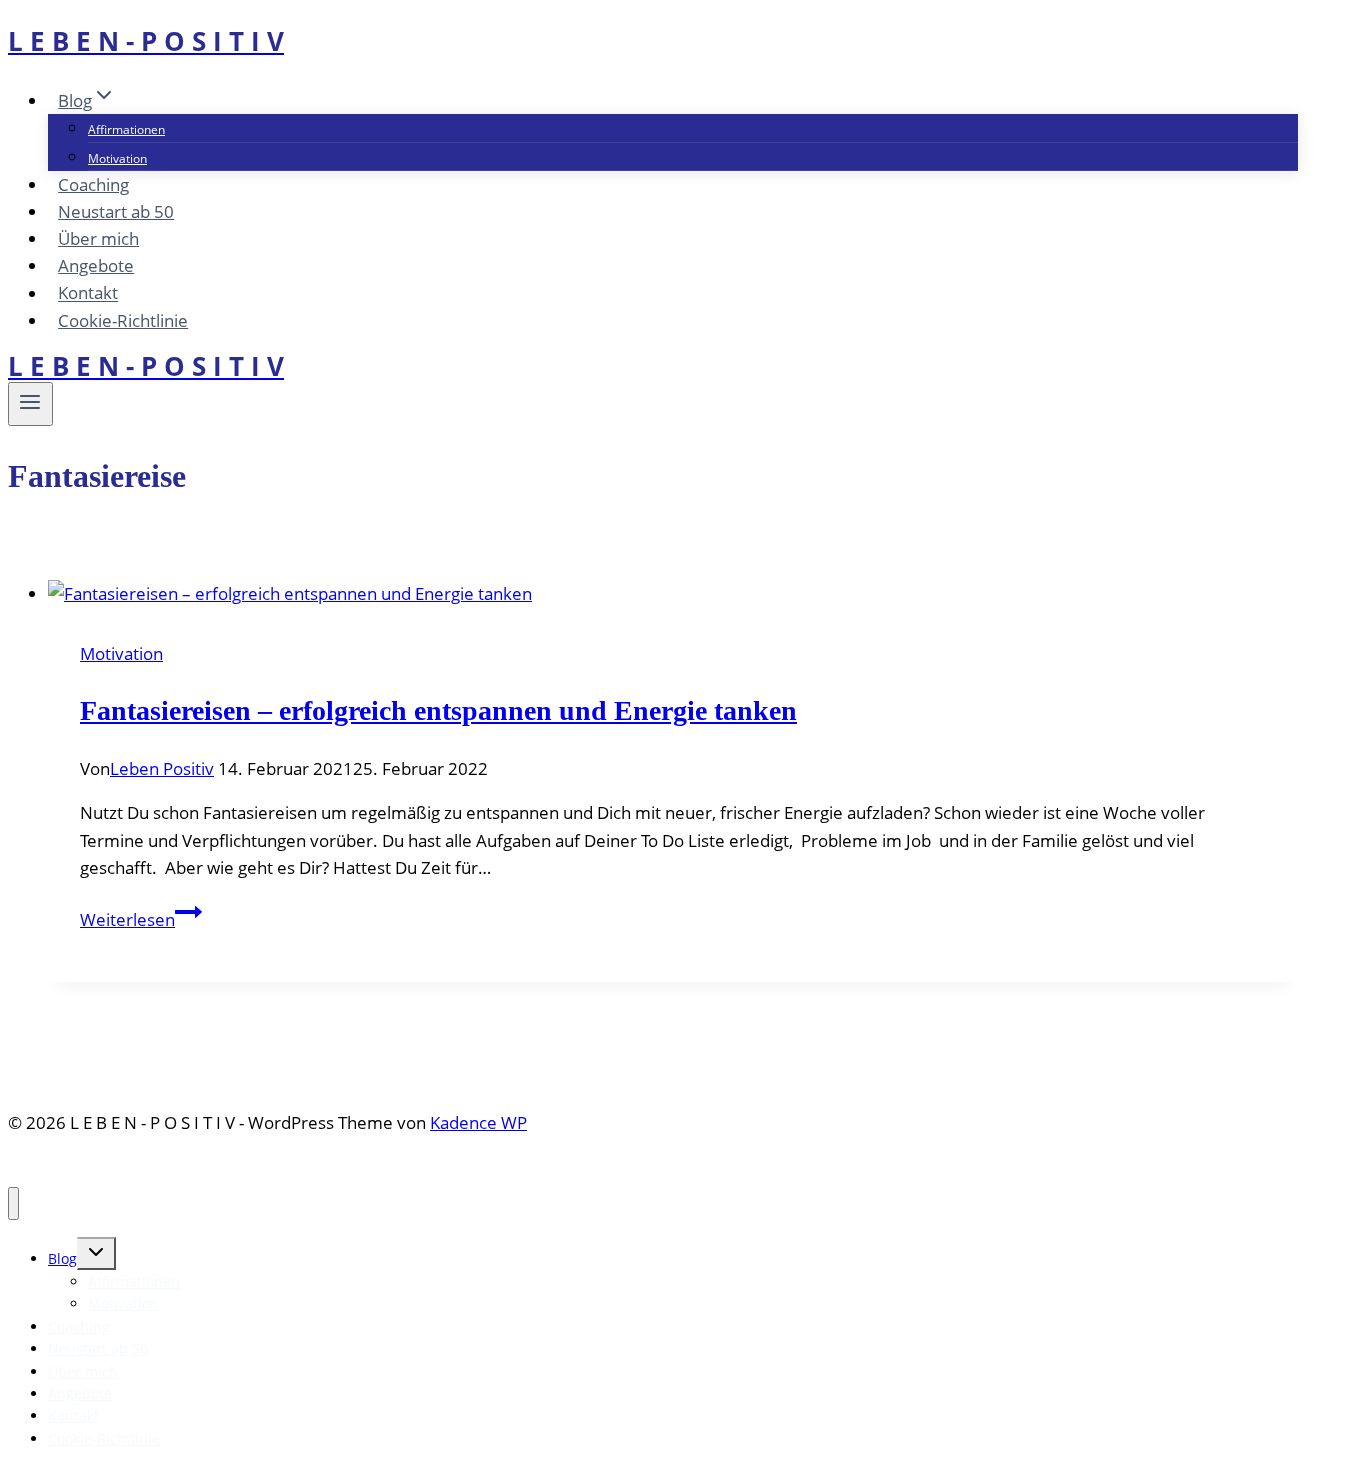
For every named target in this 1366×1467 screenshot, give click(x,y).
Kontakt (88, 293)
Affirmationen (126, 129)
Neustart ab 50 (116, 211)
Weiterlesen (141, 919)
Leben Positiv (162, 768)
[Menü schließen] (13, 1203)
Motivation (117, 158)
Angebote (96, 265)
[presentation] (673, 593)
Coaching (93, 184)
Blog (62, 1258)
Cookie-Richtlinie (123, 320)
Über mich (98, 238)
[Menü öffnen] (30, 404)
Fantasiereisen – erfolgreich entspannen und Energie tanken (438, 710)
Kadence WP (478, 1122)
